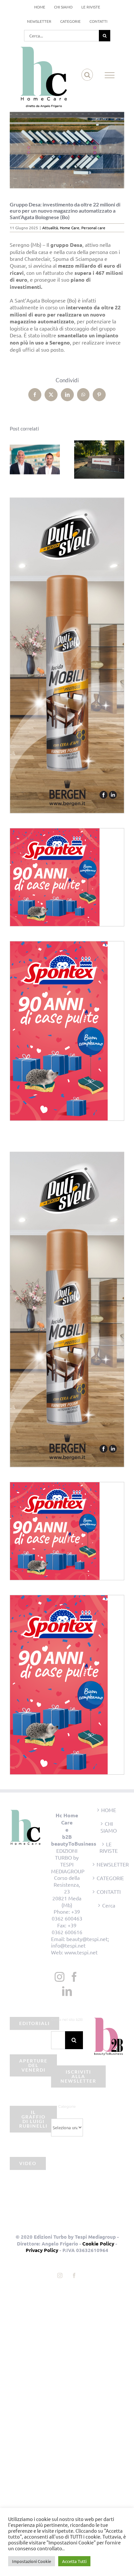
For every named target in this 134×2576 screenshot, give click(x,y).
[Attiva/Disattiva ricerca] (87, 75)
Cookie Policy (98, 2244)
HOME (109, 1810)
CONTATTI (109, 1892)
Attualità (50, 228)
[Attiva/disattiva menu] (110, 75)
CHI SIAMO (109, 1827)
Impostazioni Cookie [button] (32, 2561)
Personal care (93, 228)
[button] (15, 459)
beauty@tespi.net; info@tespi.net (80, 1942)
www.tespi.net (81, 1952)
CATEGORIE (109, 1878)
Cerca (109, 1905)
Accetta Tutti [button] (74, 2561)
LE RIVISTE (109, 1847)
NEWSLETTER (109, 1864)
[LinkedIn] (67, 1991)
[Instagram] (60, 1977)
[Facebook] (74, 1977)
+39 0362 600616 (67, 1928)
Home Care (70, 228)
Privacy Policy (42, 2250)
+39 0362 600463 (67, 1915)
